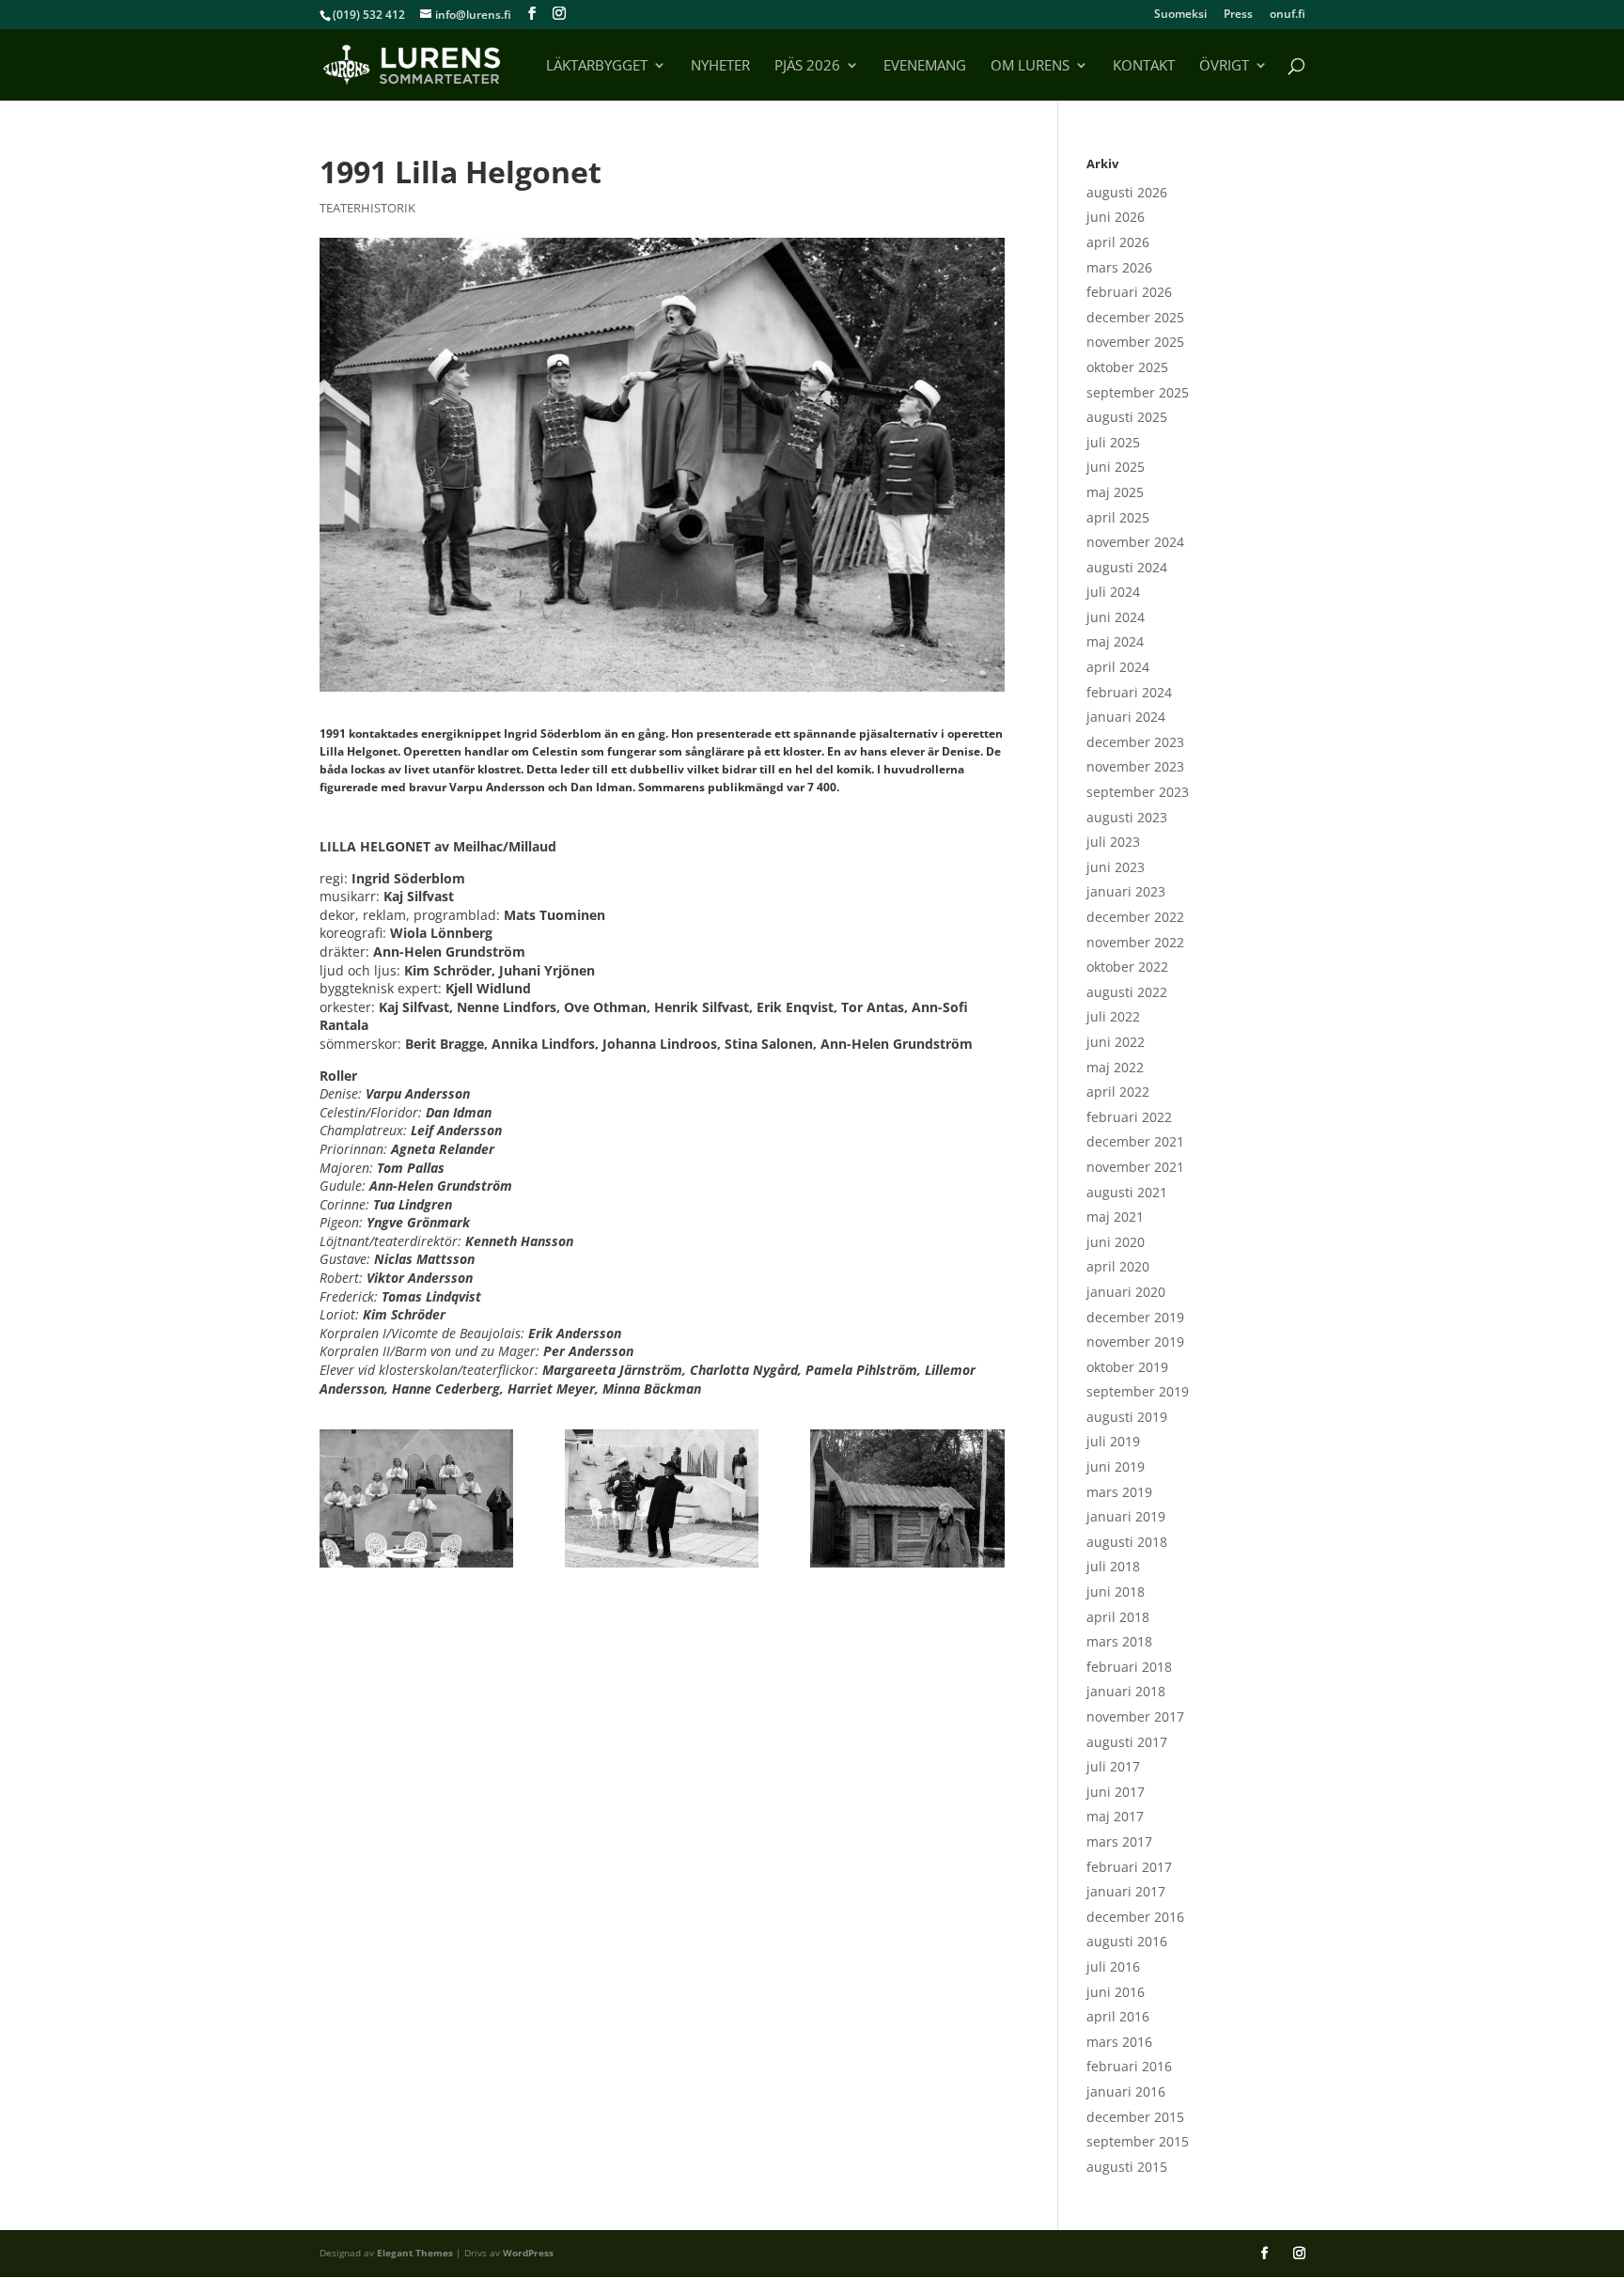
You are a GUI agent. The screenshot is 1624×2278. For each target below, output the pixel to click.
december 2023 (1135, 742)
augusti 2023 (1127, 817)
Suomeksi (1180, 15)
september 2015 (1138, 2141)
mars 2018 (1119, 1641)
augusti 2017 (1127, 1742)
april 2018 (1118, 1617)
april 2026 (1118, 242)
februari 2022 (1129, 1117)
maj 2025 (1115, 492)
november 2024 (1135, 542)
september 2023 (1138, 792)
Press (1238, 15)
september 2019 (1138, 1391)
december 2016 (1135, 1917)
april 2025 (1118, 517)
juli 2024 (1113, 592)
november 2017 (1135, 1716)
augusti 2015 (1127, 2167)
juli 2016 (1113, 1966)
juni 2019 (1116, 1467)
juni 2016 (1116, 1992)
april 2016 (1118, 2016)
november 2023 (1135, 766)
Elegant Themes (415, 2253)
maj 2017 (1115, 1816)
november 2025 (1135, 342)
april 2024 (1118, 667)
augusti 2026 (1127, 192)
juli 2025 (1113, 442)
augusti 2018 (1127, 1542)
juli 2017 (1113, 1766)
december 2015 (1135, 2117)
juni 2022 (1116, 1042)
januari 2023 (1126, 891)
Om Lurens (1030, 66)
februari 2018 (1129, 1667)
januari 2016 (1126, 2091)
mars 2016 (1119, 2042)
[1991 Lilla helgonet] (417, 1498)
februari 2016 (1129, 2066)
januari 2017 (1126, 1891)
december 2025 (1135, 317)
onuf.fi (1288, 15)
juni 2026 (1116, 217)
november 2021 (1135, 1167)
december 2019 (1135, 1317)
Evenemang (925, 66)
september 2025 (1138, 392)
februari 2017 (1129, 1867)
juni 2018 (1116, 1591)
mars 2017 (1119, 1841)
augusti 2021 (1127, 1192)
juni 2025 (1116, 467)
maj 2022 (1115, 1067)
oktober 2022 (1127, 967)
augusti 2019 (1127, 1417)
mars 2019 (1119, 1492)
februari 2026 (1129, 292)
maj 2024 (1115, 641)
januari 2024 (1126, 717)
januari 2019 (1126, 1516)
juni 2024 (1116, 617)
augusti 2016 (1127, 1941)
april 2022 (1118, 1092)
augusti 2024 (1127, 567)
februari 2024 (1129, 692)
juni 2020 (1116, 1242)
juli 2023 (1113, 842)
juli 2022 (1113, 1016)
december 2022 (1135, 917)
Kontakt (1144, 66)
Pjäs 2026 (807, 66)
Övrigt (1224, 66)
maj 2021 (1115, 1217)
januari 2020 (1126, 1292)
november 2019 (1135, 1342)
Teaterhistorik (367, 208)
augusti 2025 (1127, 417)
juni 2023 (1116, 867)
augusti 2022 (1127, 992)
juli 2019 (1113, 1441)
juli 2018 (1113, 1566)
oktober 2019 (1127, 1367)
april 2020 (1118, 1266)
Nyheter (720, 66)
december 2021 (1135, 1141)
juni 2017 (1116, 1792)
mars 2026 (1119, 267)
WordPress (528, 2253)
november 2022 (1135, 942)
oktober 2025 (1127, 367)
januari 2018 (1126, 1691)
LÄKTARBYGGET (597, 66)
